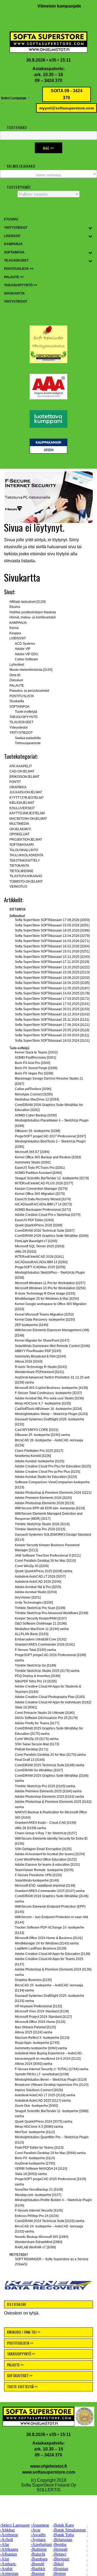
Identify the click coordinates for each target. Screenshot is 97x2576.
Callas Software (26, 659)
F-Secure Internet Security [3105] (39, 2210)
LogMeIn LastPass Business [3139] (41, 1948)
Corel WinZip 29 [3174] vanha (37, 1739)
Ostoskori (16, 680)
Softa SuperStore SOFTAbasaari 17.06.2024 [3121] (52, 1025)
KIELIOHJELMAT (22, 803)
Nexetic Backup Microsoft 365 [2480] (41, 2237)
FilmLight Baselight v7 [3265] (36, 1241)
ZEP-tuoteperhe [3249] (31, 1325)
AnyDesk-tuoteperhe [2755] (35, 2163)
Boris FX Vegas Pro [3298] (34, 1073)
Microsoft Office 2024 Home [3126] (40, 2022)
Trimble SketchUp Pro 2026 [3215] (40, 1529)
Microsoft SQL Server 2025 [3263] (39, 1246)
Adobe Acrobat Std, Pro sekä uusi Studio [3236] (49, 1398)
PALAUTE (17, 686)
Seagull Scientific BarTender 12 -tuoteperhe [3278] (52, 1178)
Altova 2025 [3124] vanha (34, 2032)
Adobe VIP (23, 649)
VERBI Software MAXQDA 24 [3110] (41, 2169)
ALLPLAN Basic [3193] (32, 1634)
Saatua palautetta (28, 738)
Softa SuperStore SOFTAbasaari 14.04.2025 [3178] (52, 993)
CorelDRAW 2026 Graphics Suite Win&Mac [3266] (52, 1236)
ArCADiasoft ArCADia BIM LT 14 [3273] (43, 1204)
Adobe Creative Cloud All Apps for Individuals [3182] (53, 1702)
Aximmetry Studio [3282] (33, 1162)
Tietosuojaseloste (28, 743)
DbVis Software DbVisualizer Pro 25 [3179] (46, 1718)
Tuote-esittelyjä (26, 712)
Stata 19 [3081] (26, 1707)
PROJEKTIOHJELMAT (26, 840)
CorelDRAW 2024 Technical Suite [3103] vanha (50, 2221)
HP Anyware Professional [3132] (38, 2006)
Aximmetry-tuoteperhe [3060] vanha (41, 2048)
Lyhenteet (17, 665)
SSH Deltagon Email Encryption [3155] (43, 1849)
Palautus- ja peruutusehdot (29, 691)
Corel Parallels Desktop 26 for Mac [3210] (45, 1561)
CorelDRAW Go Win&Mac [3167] (39, 1770)
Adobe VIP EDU (27, 654)
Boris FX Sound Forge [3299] (36, 1068)
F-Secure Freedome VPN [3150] (38, 1875)
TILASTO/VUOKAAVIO (26, 876)
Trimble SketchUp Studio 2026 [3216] (42, 1524)
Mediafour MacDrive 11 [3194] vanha (42, 1629)
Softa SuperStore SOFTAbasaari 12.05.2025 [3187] (52, 988)
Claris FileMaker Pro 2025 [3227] (39, 1451)
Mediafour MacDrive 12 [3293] (37, 1099)
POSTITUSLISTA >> (20, 2343)
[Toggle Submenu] (90, 228)
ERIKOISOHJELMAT (24, 777)
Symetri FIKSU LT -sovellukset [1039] (42, 2074)
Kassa (14, 628)
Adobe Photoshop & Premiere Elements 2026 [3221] (53, 1493)
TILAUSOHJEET (21, 722)
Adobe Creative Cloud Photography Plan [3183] (50, 1697)
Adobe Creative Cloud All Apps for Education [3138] (52, 1954)
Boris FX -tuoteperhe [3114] (35, 2158)
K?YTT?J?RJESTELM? (27, 798)
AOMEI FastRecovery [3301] (35, 1058)
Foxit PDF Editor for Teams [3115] (39, 2148)
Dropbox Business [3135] (33, 1980)
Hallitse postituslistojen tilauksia (33, 612)
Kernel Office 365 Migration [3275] (40, 1194)
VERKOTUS (18, 887)
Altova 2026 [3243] (29, 1362)
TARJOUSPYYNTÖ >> (21, 2354)
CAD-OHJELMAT (22, 771)
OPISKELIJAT (19, 834)
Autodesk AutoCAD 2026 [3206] (38, 1582)
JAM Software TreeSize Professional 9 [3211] (48, 1556)
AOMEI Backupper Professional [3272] (43, 1210)
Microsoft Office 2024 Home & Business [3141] (49, 1938)
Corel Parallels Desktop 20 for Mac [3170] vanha (50, 1755)
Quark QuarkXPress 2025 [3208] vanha (44, 1571)
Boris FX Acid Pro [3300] (32, 1063)
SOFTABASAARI (22, 845)
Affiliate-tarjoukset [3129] (27, 602)
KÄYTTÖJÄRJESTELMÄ (27, 813)
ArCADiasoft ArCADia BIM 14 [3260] (41, 1262)
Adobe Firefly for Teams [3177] (37, 1723)
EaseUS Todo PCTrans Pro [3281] (40, 1168)
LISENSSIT (18, 638)
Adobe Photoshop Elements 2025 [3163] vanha (49, 1797)
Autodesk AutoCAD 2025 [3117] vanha (43, 2101)
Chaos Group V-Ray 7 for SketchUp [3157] (46, 1833)
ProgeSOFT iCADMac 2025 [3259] (40, 1267)
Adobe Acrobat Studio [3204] (36, 1592)
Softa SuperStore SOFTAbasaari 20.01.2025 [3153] (52, 1009)
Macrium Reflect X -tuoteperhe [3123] (42, 2038)
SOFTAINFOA (19, 707)
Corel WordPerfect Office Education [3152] (46, 1860)
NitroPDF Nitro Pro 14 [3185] (36, 1681)
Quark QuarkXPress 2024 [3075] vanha (44, 2122)
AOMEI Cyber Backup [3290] (36, 1115)
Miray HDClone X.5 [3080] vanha (39, 2127)
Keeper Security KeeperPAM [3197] (41, 1618)
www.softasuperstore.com (49, 2472)
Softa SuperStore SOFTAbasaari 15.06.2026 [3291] (52, 925)
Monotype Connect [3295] (34, 1094)
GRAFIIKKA (18, 787)
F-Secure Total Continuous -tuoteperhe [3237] (48, 1393)
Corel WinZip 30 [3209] (32, 1566)
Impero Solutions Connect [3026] (39, 2090)
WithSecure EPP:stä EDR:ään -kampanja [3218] (50, 1508)
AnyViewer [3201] (28, 1597)
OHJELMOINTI (20, 829)
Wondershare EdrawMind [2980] (39, 2242)
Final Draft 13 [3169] (30, 1760)
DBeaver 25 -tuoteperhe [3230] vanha (42, 1435)
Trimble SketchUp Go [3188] (35, 1665)
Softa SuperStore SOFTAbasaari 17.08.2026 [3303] (52, 920)
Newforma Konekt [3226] (33, 1456)
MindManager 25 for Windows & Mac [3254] (47, 1299)
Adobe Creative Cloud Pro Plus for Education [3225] (53, 1466)
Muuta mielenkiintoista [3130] (31, 670)
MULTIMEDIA (19, 824)
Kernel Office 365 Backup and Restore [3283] (48, 1157)
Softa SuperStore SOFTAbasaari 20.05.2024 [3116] (52, 1030)
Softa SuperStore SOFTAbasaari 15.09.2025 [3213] (52, 972)
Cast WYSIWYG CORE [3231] (37, 1430)
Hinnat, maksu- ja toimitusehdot (32, 617)
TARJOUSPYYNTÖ (23, 717)
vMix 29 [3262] (25, 1252)
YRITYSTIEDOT (21, 733)
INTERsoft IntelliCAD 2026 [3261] (39, 1257)
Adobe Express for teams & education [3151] (47, 1865)
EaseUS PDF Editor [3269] (34, 1220)
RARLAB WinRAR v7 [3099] (35, 2247)
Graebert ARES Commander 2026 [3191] (45, 1645)
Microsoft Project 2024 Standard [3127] (43, 2017)
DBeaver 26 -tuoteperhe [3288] (37, 1131)
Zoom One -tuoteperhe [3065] (36, 2106)
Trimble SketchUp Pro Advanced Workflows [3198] (51, 1613)
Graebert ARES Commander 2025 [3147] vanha (50, 1891)
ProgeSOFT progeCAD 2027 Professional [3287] (50, 1136)
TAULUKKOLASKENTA (26, 855)
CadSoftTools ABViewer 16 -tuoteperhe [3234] (48, 1409)
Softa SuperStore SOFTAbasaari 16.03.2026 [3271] (52, 941)
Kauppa (15, 633)
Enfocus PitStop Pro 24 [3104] (37, 2216)
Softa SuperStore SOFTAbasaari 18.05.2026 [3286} (52, 930)
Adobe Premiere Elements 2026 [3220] (43, 1498)
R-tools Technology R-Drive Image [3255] (45, 1294)
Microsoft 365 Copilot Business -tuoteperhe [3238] (51, 1388)
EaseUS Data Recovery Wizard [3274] (43, 1199)
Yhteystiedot (18, 728)
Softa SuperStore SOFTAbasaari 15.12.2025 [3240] (52, 957)
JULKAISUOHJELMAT (26, 792)
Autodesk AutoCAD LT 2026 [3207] (40, 1577)
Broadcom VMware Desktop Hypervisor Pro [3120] (52, 2085)
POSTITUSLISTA (22, 696)
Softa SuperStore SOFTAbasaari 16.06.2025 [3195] (52, 983)
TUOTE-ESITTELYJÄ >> (22, 2386)
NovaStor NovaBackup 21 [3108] (39, 2190)
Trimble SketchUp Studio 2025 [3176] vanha (47, 1671)
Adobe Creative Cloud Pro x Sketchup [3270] (48, 1215)
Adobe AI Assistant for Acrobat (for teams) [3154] (50, 1854)
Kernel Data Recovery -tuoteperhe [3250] (45, 1320)
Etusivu (15, 607)
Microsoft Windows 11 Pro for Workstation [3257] (50, 1283)
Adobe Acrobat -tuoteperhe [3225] (39, 1461)
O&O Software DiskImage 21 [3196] (41, 1624)
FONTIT (15, 782)
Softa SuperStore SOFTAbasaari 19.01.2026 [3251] (52, 951)
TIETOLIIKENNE (21, 871)
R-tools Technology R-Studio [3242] (41, 1367)
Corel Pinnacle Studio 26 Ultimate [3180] (45, 1713)
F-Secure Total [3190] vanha (35, 1650)
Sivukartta (17, 701)
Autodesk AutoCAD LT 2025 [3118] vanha (45, 2095)
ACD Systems (25, 644)
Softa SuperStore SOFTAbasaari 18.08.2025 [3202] (52, 978)
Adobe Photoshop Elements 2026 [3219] (44, 1503)
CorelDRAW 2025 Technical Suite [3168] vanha (50, 1765)
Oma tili (15, 675)
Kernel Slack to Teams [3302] (36, 1052)
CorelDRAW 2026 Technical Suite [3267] (45, 1231)
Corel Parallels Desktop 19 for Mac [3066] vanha (50, 2153)
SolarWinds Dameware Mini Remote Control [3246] (52, 1346)
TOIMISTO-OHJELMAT (26, 882)
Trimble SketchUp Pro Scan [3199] (40, 1608)
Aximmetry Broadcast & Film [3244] (40, 1356)
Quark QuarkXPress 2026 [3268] (39, 1225)
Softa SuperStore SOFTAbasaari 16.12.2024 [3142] (52, 1014)
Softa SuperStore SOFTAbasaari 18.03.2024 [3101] (52, 1041)
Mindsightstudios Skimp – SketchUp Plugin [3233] (51, 1414)
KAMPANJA (18, 623)
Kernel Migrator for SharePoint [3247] (42, 1341)
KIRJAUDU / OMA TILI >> (24, 2332)
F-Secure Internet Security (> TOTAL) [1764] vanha (52, 2069)
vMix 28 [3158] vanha (30, 1828)
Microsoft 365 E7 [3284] (32, 1152)
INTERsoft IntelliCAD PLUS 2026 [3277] (44, 1183)
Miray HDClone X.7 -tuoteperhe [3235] (43, 1403)
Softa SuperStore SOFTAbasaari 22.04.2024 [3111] (52, 1035)
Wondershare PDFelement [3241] (39, 1372)
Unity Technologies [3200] (34, 1603)
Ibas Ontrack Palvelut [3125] (35, 2027)
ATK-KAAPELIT (21, 766)
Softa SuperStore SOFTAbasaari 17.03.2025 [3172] (52, 999)
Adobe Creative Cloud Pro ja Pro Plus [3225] (47, 1472)
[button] (48, 497)
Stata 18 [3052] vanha (31, 2174)
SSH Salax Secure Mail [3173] (37, 1744)
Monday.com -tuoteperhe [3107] (38, 2195)
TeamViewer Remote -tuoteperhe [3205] (44, 1870)
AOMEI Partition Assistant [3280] (38, 1173)
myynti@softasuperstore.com (67, 108)
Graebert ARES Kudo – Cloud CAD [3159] (45, 1823)
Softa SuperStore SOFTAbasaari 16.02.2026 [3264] (52, 946)
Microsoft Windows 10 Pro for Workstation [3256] (50, 1288)
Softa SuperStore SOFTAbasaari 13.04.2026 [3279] (52, 936)
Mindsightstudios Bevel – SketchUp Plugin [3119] (51, 2080)
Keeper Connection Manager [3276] (41, 1189)
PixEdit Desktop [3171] (31, 1749)
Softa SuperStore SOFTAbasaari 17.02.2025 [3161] (52, 1004)
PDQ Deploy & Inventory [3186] (38, 1676)
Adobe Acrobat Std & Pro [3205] (38, 1587)
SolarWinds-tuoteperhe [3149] (37, 1880)
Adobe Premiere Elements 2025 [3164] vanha (48, 1791)
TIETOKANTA (19, 866)
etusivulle (13, 547)
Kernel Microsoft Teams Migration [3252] (44, 1314)
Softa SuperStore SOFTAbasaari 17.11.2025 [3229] (52, 962)
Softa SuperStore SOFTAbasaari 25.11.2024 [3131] (52, 1020)
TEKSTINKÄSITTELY (25, 861)
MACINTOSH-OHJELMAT (28, 819)
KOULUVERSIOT (22, 808)
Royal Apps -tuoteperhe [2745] (37, 2043)
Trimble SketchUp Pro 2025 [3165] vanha (45, 1786)
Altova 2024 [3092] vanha (34, 2064)
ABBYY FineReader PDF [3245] (38, 1351)
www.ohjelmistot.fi (48, 2466)
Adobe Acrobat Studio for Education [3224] (46, 1477)
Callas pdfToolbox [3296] (33, 1089)
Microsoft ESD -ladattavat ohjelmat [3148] (45, 1886)
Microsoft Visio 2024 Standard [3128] (42, 2011)
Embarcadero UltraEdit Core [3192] (41, 1639)
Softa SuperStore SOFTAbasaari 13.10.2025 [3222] (52, 967)
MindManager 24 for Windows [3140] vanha (47, 1943)
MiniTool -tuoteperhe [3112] (35, 2132)
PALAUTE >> (15, 2365)
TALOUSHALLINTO (24, 850)
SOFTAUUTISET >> (20, 2375)
